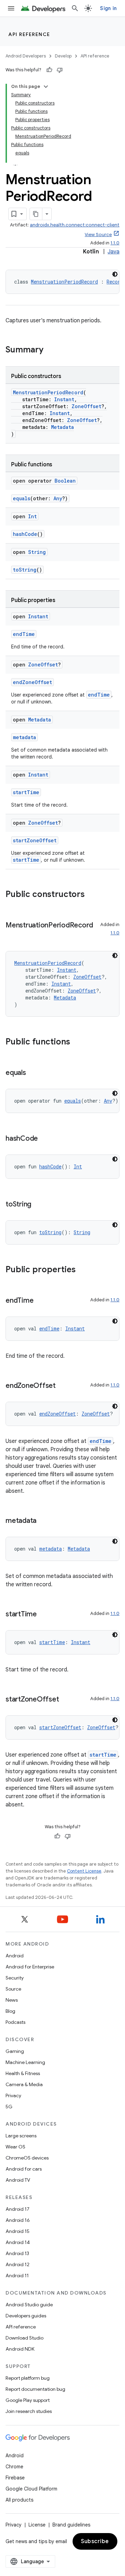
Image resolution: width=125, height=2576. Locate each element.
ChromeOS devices (27, 2158)
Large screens (21, 2136)
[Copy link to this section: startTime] (44, 1615)
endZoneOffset (32, 682)
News (12, 2000)
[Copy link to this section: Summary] (50, 350)
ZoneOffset (86, 406)
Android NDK (20, 2349)
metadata (24, 737)
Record (115, 282)
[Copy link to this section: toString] (38, 1205)
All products (19, 2500)
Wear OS (15, 2147)
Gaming (15, 2051)
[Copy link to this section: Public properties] (83, 1270)
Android (15, 1956)
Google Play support (28, 2400)
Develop (63, 56)
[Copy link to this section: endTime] (40, 1301)
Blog (10, 2011)
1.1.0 (115, 243)
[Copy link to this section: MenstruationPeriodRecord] (12, 935)
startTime (26, 792)
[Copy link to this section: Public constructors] (92, 895)
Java (114, 252)
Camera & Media (24, 2084)
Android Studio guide (29, 2305)
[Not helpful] (60, 70)
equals (22, 498)
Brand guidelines (71, 2525)
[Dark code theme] (115, 274)
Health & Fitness (23, 2073)
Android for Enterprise (30, 1967)
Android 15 (18, 2231)
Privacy (13, 2095)
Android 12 (18, 2264)
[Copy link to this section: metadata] (43, 1521)
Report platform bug (28, 2378)
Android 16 (18, 2220)
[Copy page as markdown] (36, 214)
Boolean (65, 481)
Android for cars (24, 2169)
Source (13, 1989)
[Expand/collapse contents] (46, 87)
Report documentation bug (35, 2389)
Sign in (108, 8)
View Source (98, 235)
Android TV (18, 2180)
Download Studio (24, 2338)
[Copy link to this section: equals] (33, 1073)
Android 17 (18, 2209)
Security (15, 1978)
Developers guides (26, 2316)
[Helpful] (49, 70)
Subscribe (95, 2541)
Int (32, 516)
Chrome (14, 2467)
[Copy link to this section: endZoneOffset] (62, 1386)
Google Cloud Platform (31, 2489)
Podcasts (15, 2022)
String (37, 552)
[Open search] (75, 8)
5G (9, 2107)
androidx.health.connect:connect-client (75, 225)
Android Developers (26, 56)
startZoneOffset (35, 840)
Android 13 (17, 2253)
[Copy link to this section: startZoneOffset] (66, 1700)
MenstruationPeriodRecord (64, 282)
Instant (64, 399)
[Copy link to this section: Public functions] (77, 1042)
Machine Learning (25, 2062)
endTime (24, 634)
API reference (29, 34)
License (37, 2525)
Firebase (15, 2478)
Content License (84, 1871)
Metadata (62, 427)
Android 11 (17, 2276)
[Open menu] (11, 8)
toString (25, 570)
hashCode (25, 534)
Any (58, 498)
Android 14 (18, 2242)
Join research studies (29, 2411)
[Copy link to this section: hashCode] (45, 1139)
